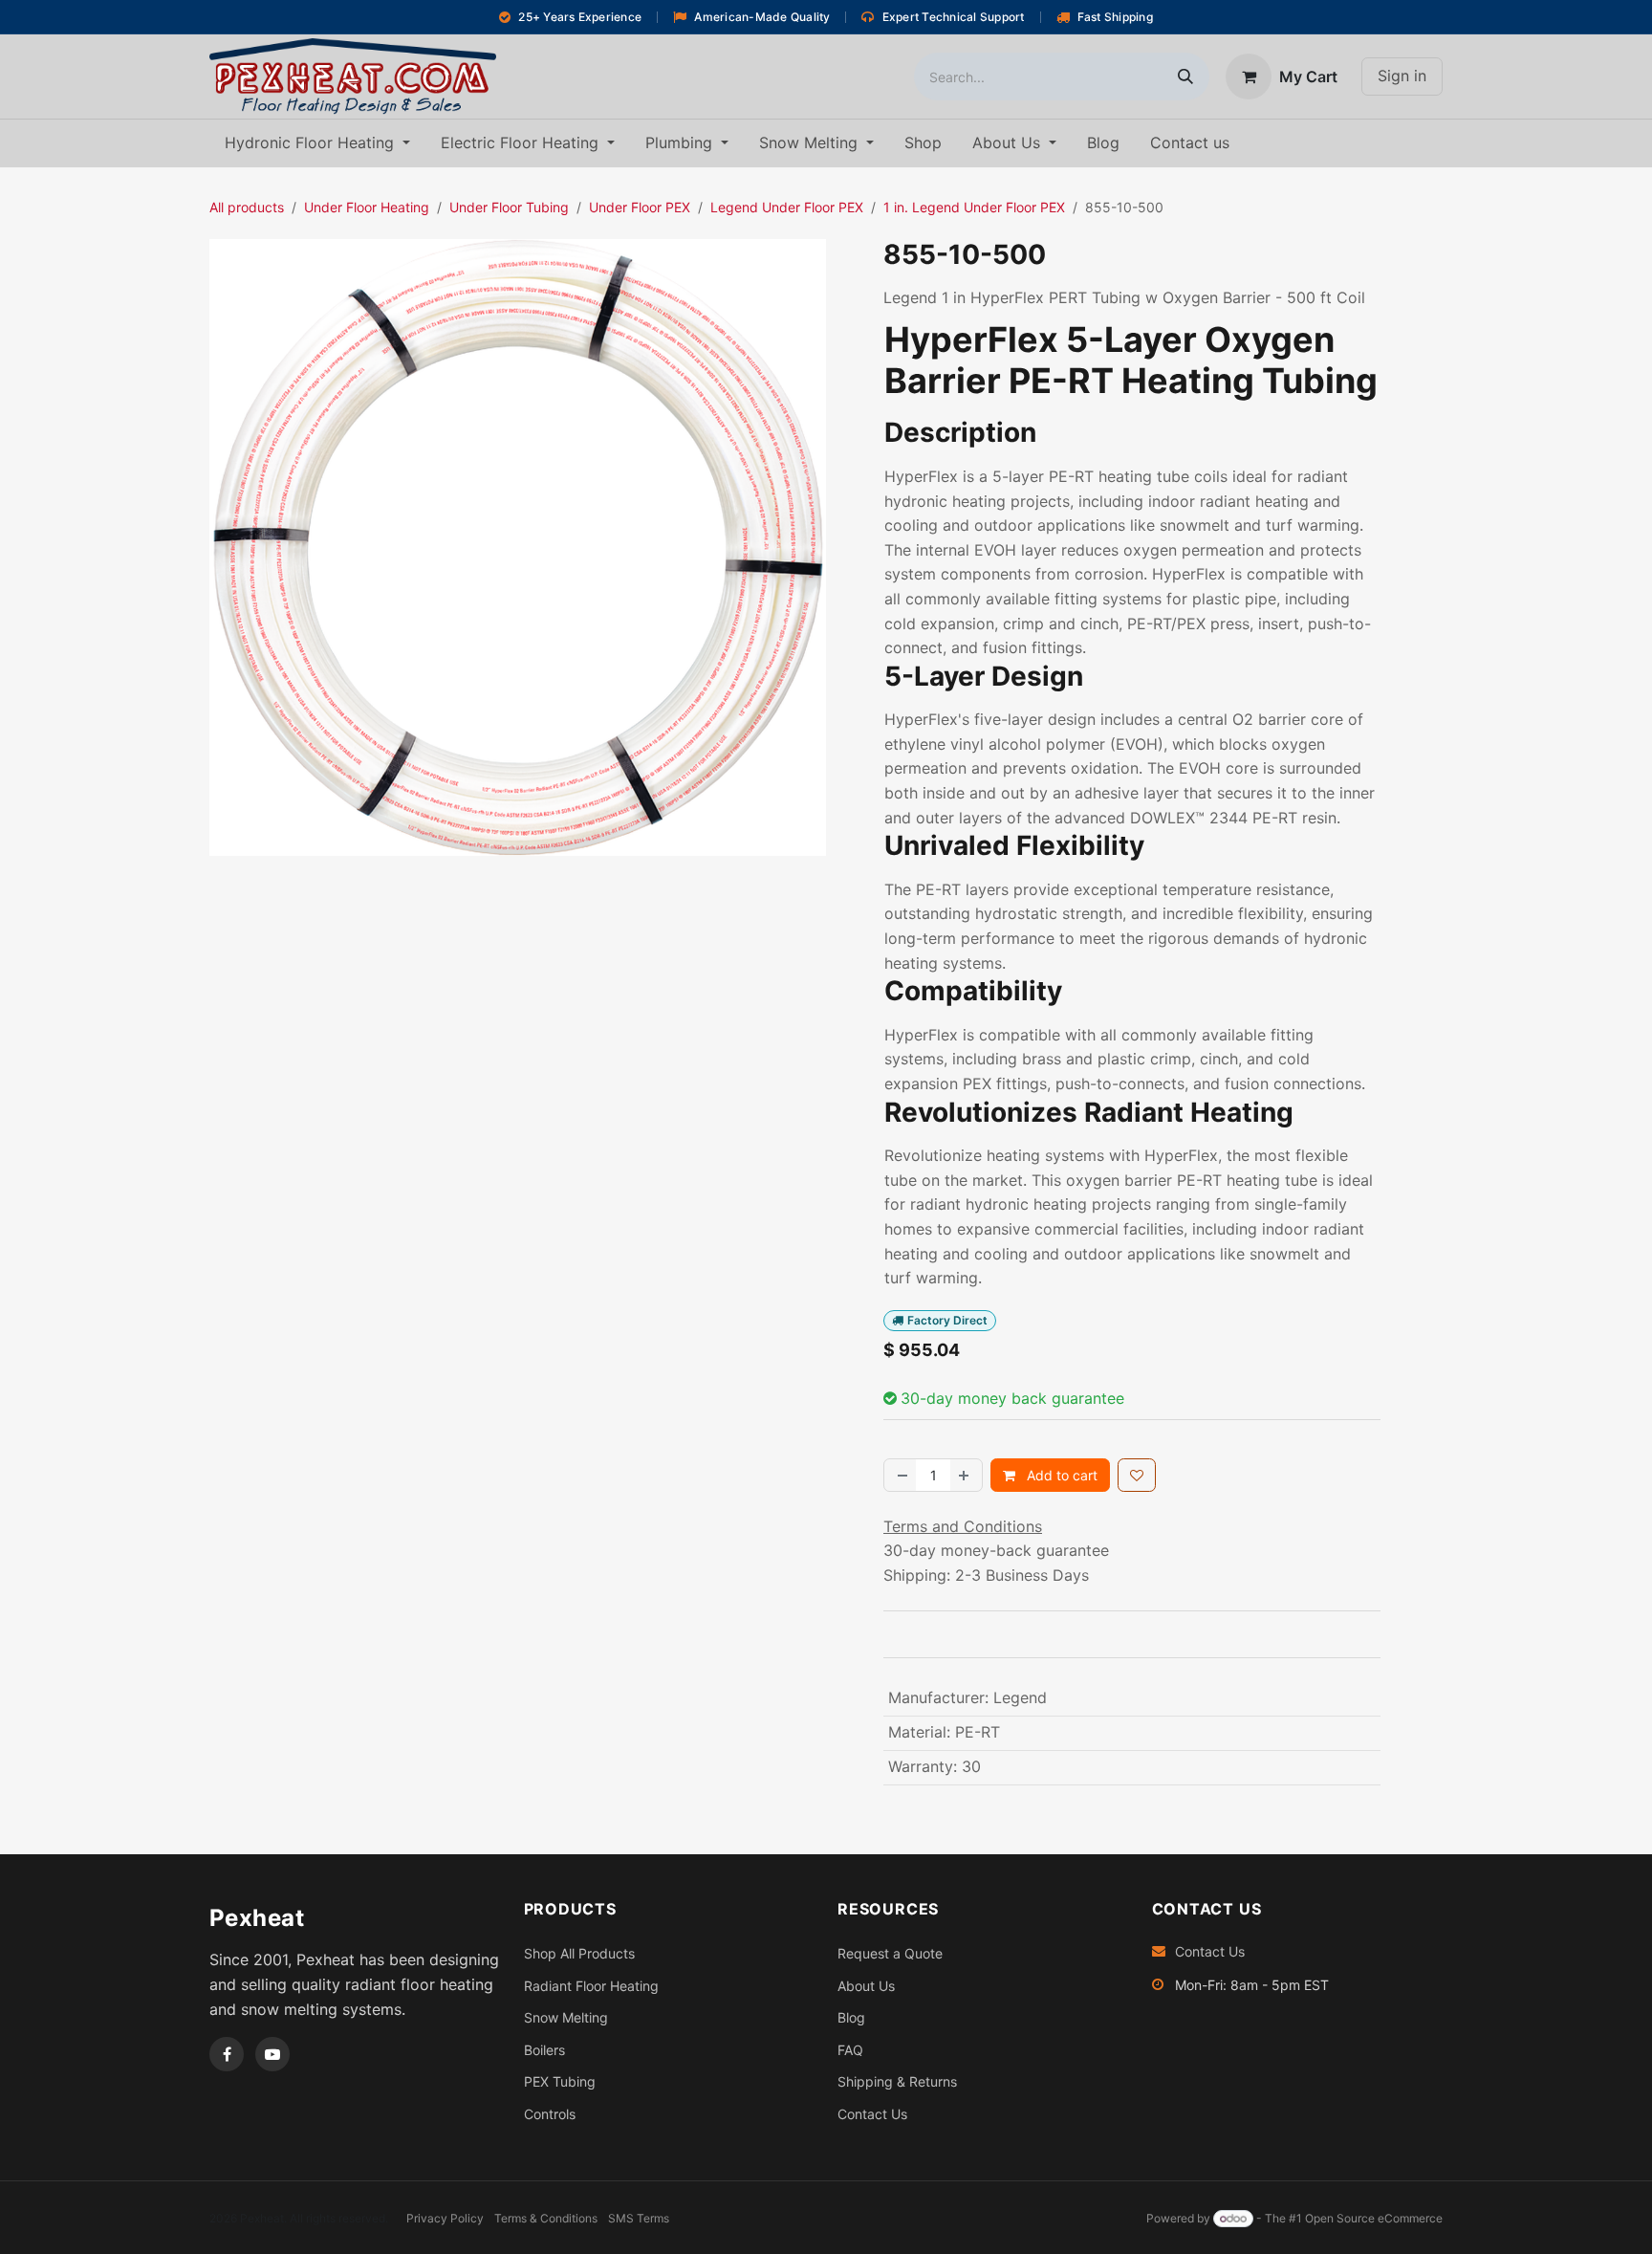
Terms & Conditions (546, 2218)
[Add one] (966, 1475)
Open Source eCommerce (1374, 2218)
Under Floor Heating (367, 207)
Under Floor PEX (640, 207)
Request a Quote (890, 1953)
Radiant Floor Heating (591, 1986)
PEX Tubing (560, 2081)
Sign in (1402, 76)
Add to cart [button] (1060, 1475)
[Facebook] (227, 2054)
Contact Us (872, 2114)
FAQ (850, 2050)
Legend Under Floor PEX (787, 207)
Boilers (544, 2050)
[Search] (1185, 77)
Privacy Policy (445, 2218)
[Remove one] (901, 1475)
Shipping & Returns (897, 2081)
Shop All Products (579, 1953)
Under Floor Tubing (509, 207)
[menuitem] (317, 143)
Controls (550, 2114)
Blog (851, 2017)
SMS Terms (639, 2218)
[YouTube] (272, 2054)
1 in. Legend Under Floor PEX (974, 207)
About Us (866, 1986)
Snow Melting (566, 2017)
